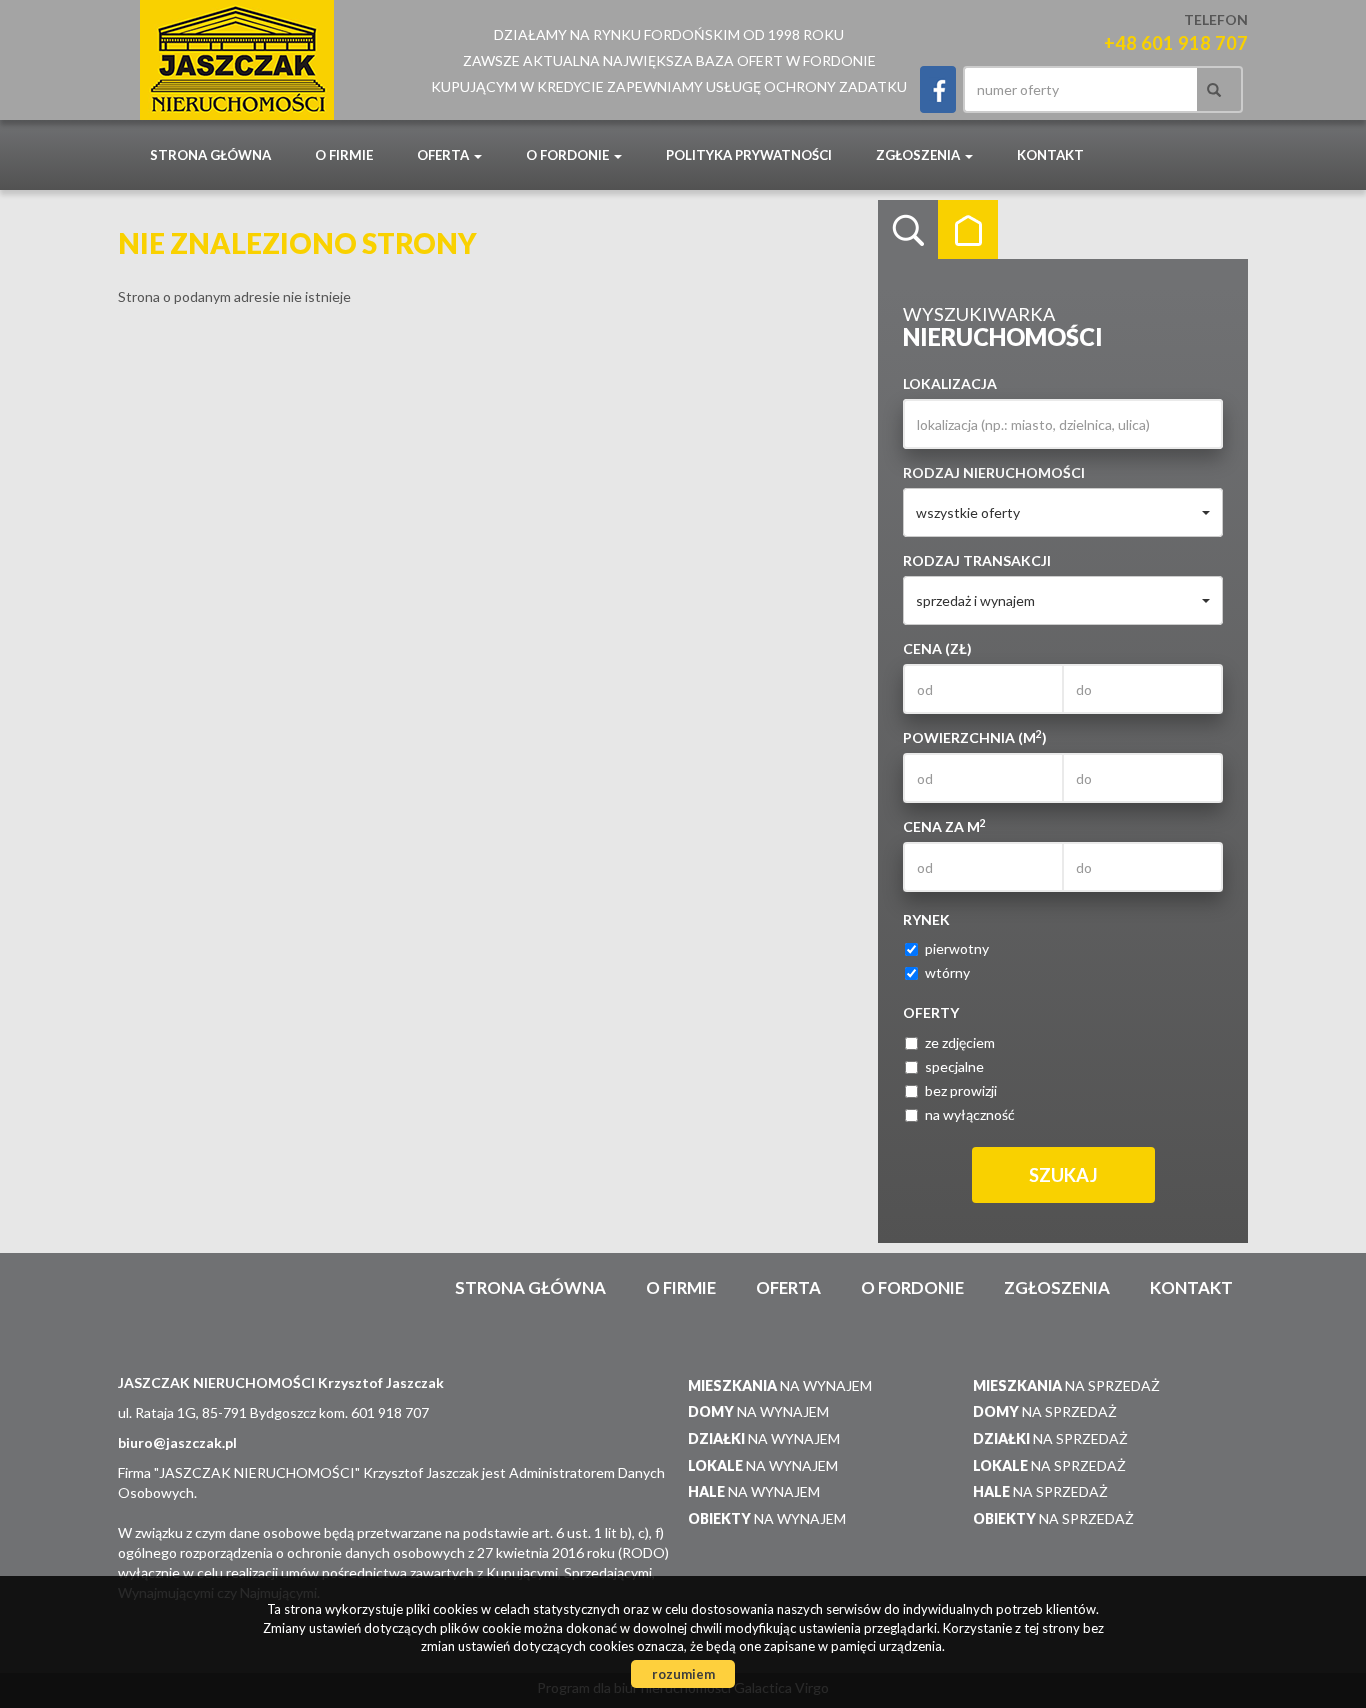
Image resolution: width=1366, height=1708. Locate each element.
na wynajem (780, 1385)
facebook (938, 89)
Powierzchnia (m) (975, 737)
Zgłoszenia (1057, 1287)
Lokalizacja (950, 383)
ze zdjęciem (960, 1042)
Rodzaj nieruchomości (994, 472)
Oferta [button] (444, 155)
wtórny (947, 972)
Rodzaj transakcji (977, 560)
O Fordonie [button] (569, 155)
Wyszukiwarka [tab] (908, 230)
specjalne (954, 1066)
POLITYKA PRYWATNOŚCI (749, 155)
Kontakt (1050, 155)
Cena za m (944, 826)
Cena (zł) (937, 648)
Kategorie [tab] (968, 230)
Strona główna (210, 155)
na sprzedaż (1066, 1385)
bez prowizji (961, 1090)
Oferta (788, 1287)
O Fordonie (912, 1287)
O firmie (344, 155)
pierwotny (957, 948)
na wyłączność (970, 1114)
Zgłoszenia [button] (919, 155)
